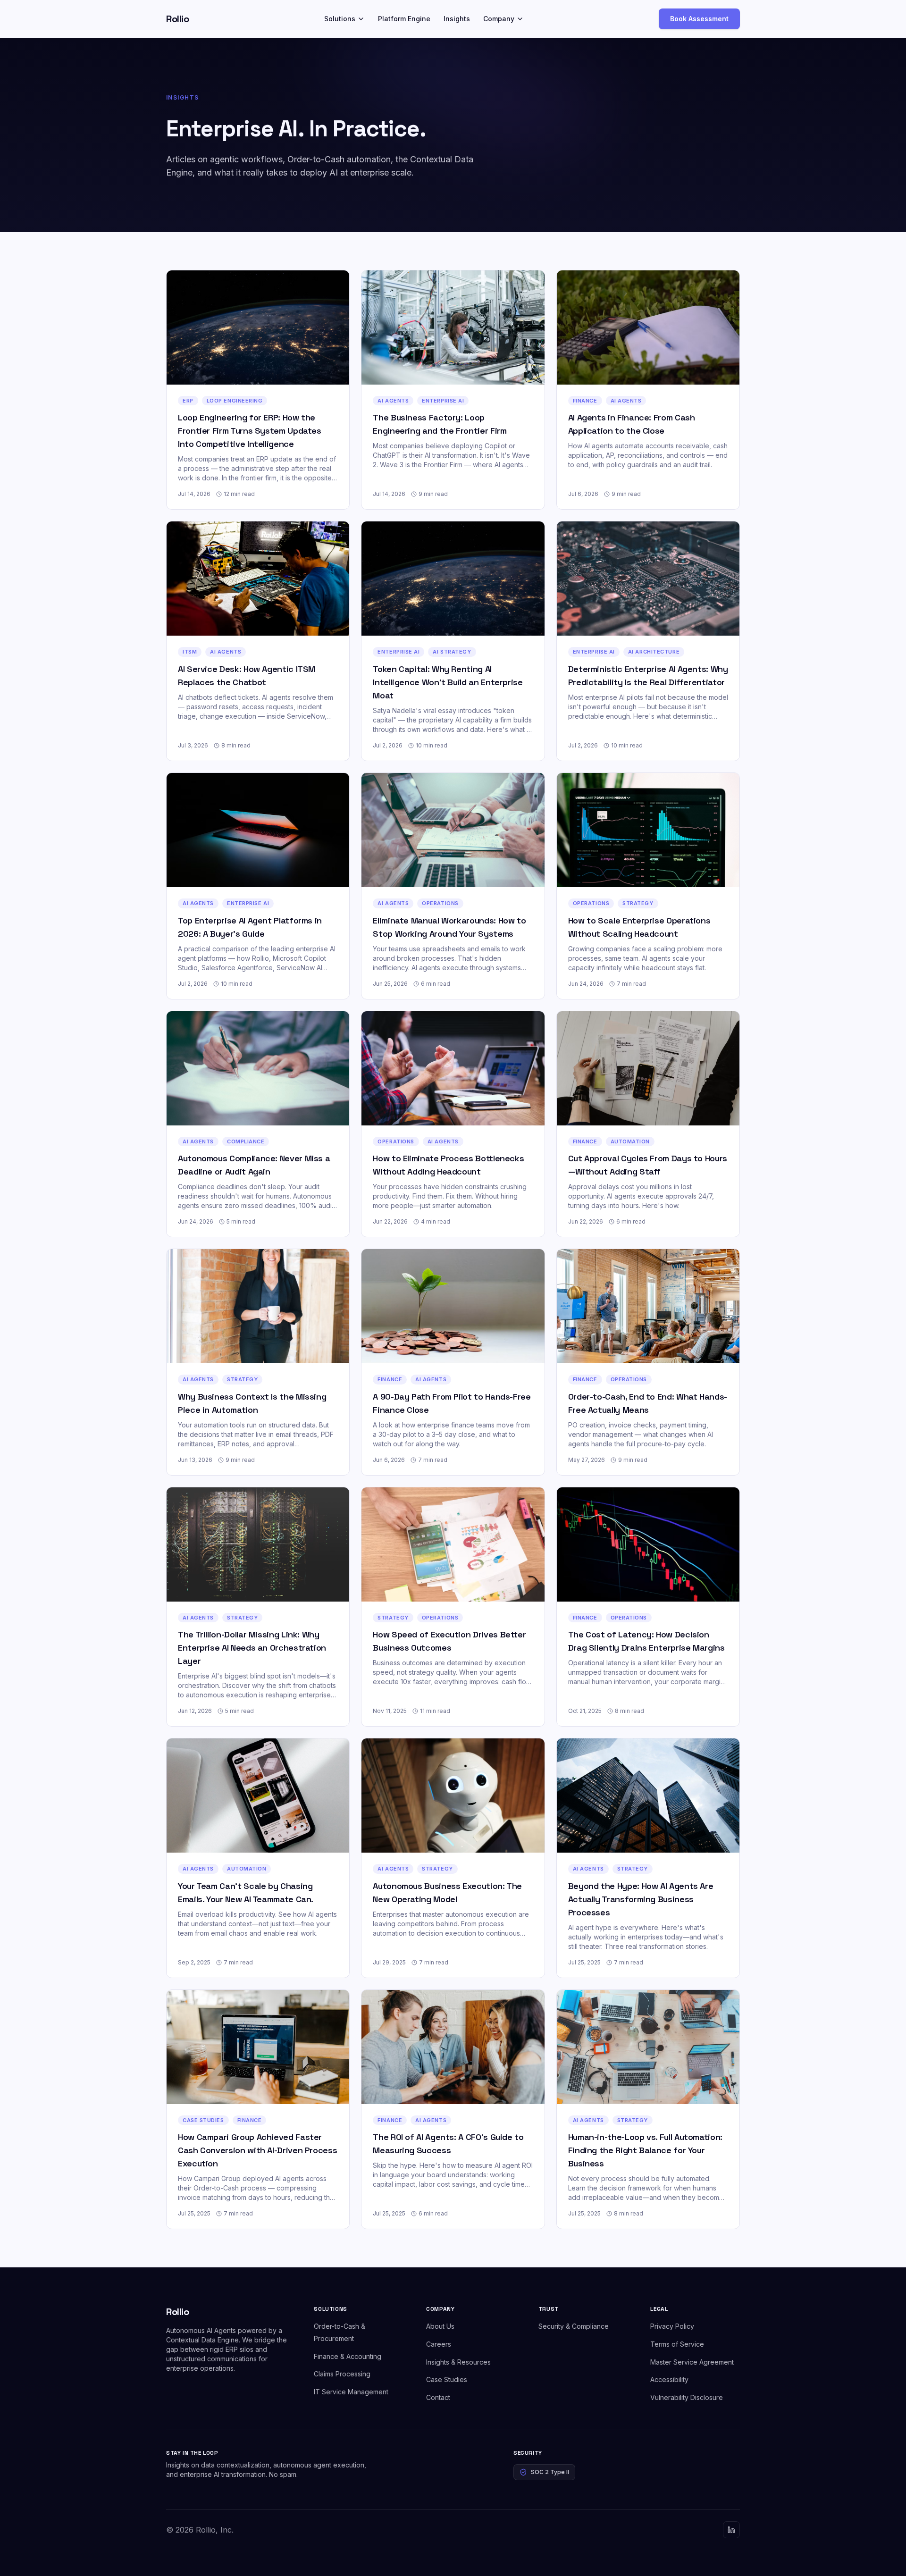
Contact (438, 2397)
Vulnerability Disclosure (687, 2397)
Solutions (340, 19)
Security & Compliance (574, 2326)
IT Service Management (351, 2392)
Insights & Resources (458, 2362)
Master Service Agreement (692, 2362)
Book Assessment (699, 19)
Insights (457, 19)
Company (499, 19)
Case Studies (447, 2379)
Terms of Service (677, 2344)
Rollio (177, 19)
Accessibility (669, 2379)
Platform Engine (404, 19)
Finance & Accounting (348, 2356)
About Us (440, 2326)
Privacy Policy (672, 2326)
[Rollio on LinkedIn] (731, 2530)
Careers (439, 2344)
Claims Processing (342, 2374)
